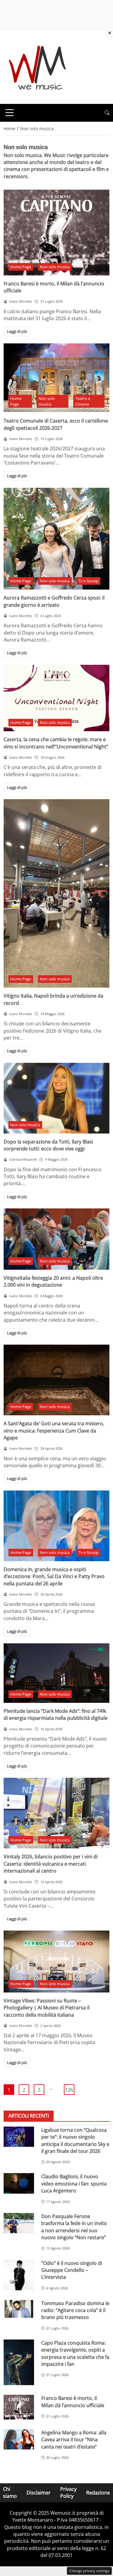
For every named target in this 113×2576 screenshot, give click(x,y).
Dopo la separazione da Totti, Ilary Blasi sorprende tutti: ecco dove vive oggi (48, 1145)
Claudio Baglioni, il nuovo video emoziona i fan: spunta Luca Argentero (74, 2184)
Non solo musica (55, 267)
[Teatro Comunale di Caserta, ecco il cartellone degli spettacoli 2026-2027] (56, 378)
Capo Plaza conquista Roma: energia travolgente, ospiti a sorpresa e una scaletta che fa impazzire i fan (75, 2353)
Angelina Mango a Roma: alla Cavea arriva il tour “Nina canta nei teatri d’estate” (74, 2440)
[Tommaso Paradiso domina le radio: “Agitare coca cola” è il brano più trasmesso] (19, 2309)
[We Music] (38, 66)
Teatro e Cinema (83, 401)
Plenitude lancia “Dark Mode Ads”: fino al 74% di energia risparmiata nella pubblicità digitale (56, 1714)
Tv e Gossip (88, 581)
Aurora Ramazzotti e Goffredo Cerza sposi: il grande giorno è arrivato (54, 601)
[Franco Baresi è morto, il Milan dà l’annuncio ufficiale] (56, 232)
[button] (107, 113)
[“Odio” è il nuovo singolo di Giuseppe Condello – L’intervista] (19, 2275)
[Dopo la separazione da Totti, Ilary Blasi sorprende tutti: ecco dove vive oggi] (56, 1098)
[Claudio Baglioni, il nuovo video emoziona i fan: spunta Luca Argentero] (19, 2183)
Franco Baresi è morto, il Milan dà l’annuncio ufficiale (73, 2402)
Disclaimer (39, 2493)
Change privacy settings (89, 2571)
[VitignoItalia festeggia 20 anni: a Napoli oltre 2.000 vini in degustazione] (56, 1239)
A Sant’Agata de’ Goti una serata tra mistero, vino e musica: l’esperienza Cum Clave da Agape (54, 1431)
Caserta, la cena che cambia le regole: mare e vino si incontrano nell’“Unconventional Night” (56, 743)
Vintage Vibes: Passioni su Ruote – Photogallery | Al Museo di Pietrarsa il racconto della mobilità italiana (47, 2008)
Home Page (21, 267)
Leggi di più (17, 331)
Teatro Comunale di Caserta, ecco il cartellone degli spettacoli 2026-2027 (56, 424)
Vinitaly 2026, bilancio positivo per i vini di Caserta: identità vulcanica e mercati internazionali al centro (51, 1864)
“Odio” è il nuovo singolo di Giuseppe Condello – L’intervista (72, 2270)
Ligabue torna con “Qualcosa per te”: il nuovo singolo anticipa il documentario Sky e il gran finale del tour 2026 (75, 2140)
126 (69, 2090)
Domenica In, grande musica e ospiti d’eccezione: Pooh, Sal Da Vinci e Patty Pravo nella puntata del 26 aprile (54, 1576)
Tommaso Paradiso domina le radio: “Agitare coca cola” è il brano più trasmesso (75, 2310)
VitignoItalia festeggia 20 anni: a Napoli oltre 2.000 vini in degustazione (53, 1281)
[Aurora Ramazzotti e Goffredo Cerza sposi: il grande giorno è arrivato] (56, 539)
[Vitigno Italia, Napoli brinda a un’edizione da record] (56, 893)
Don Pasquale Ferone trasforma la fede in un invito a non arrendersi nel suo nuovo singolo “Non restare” (74, 2227)
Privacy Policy (68, 2492)
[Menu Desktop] (10, 113)
